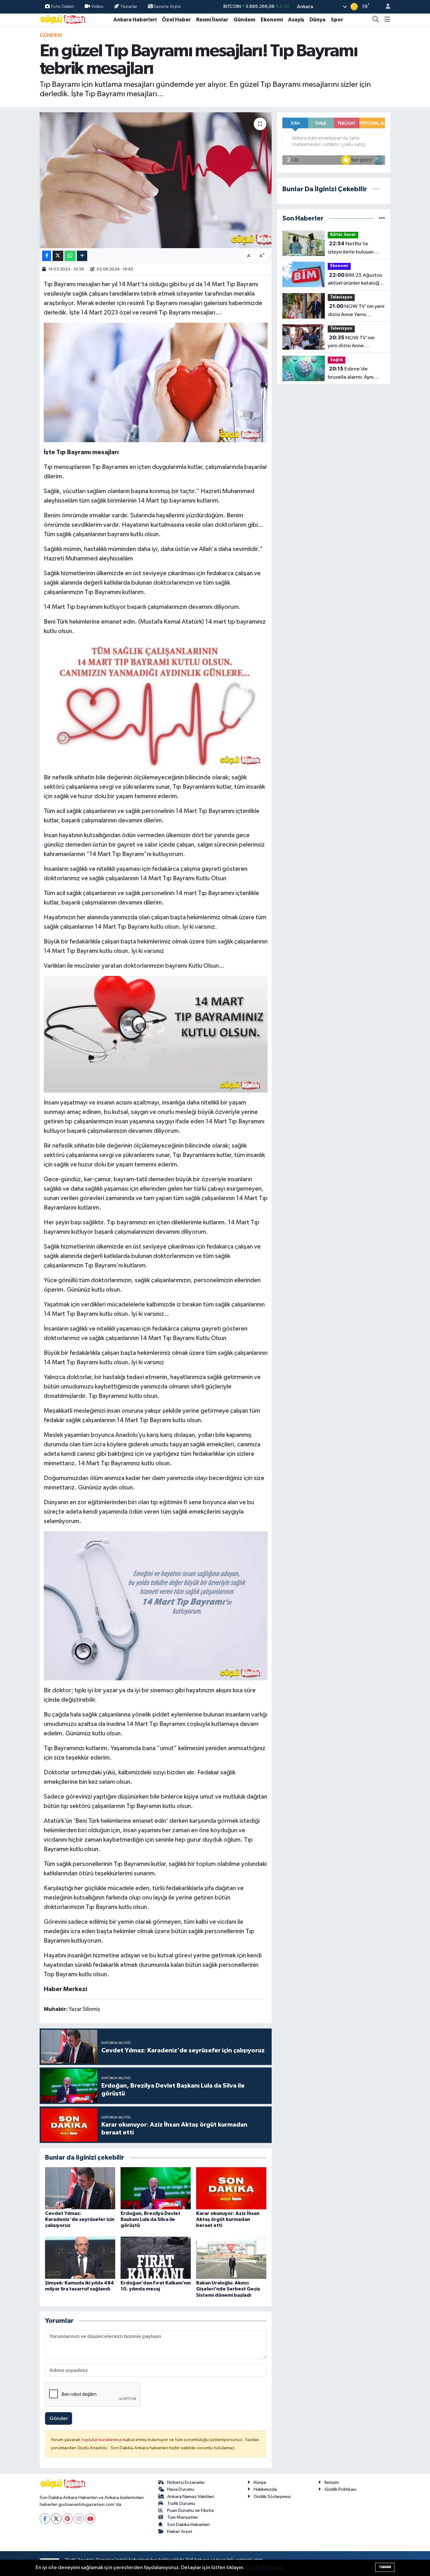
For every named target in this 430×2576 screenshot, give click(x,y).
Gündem (244, 20)
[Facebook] (45, 2519)
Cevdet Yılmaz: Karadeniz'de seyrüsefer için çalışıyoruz (80, 2219)
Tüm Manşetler (183, 2517)
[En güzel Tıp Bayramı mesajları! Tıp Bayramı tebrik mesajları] (156, 180)
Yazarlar (129, 6)
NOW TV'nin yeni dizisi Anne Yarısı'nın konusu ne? (351, 342)
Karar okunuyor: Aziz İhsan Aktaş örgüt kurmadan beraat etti (228, 2219)
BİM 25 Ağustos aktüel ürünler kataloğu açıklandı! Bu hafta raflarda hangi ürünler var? (355, 280)
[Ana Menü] (387, 20)
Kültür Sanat (343, 235)
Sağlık (337, 360)
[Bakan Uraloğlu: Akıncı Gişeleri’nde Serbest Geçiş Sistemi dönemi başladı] (231, 2258)
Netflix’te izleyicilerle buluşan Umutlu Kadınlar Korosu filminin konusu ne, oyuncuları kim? (355, 248)
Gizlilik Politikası (340, 2489)
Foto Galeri (62, 6)
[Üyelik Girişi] (385, 7)
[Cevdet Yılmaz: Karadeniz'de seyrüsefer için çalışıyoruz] (80, 2188)
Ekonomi (272, 20)
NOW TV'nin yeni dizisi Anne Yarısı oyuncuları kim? (356, 311)
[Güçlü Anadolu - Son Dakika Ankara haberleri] (63, 19)
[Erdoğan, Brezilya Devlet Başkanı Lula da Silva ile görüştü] (156, 2188)
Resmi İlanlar (212, 20)
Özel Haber (176, 20)
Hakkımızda (265, 2489)
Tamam (385, 2567)
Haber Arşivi (180, 2531)
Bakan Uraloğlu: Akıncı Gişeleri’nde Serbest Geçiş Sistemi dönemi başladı (228, 2289)
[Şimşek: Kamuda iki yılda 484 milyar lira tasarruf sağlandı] (80, 2258)
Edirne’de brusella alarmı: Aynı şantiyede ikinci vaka (352, 374)
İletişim (332, 2482)
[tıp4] (156, 1034)
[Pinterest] (68, 2519)
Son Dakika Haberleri (188, 2525)
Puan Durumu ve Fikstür (191, 2510)
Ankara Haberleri (135, 20)
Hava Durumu (181, 2489)
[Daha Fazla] (82, 256)
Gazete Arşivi (167, 6)
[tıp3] (156, 382)
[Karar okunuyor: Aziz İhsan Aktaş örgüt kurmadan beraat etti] (231, 2188)
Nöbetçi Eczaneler (186, 2482)
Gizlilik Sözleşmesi (272, 2497)
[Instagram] (79, 2519)
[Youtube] (90, 2519)
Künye (260, 2482)
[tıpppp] (156, 1605)
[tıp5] (156, 704)
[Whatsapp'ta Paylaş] (70, 256)
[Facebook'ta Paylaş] (47, 256)
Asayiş (296, 20)
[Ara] (376, 20)
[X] (56, 2519)
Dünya (317, 20)
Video (97, 6)
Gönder (59, 2419)
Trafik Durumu (181, 2504)
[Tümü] (382, 218)
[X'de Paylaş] (58, 256)
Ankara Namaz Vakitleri (191, 2497)
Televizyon (341, 297)
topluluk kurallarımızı (102, 2440)
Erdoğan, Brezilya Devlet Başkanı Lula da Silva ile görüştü (150, 2219)
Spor (337, 20)
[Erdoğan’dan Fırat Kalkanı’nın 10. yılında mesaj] (156, 2258)
